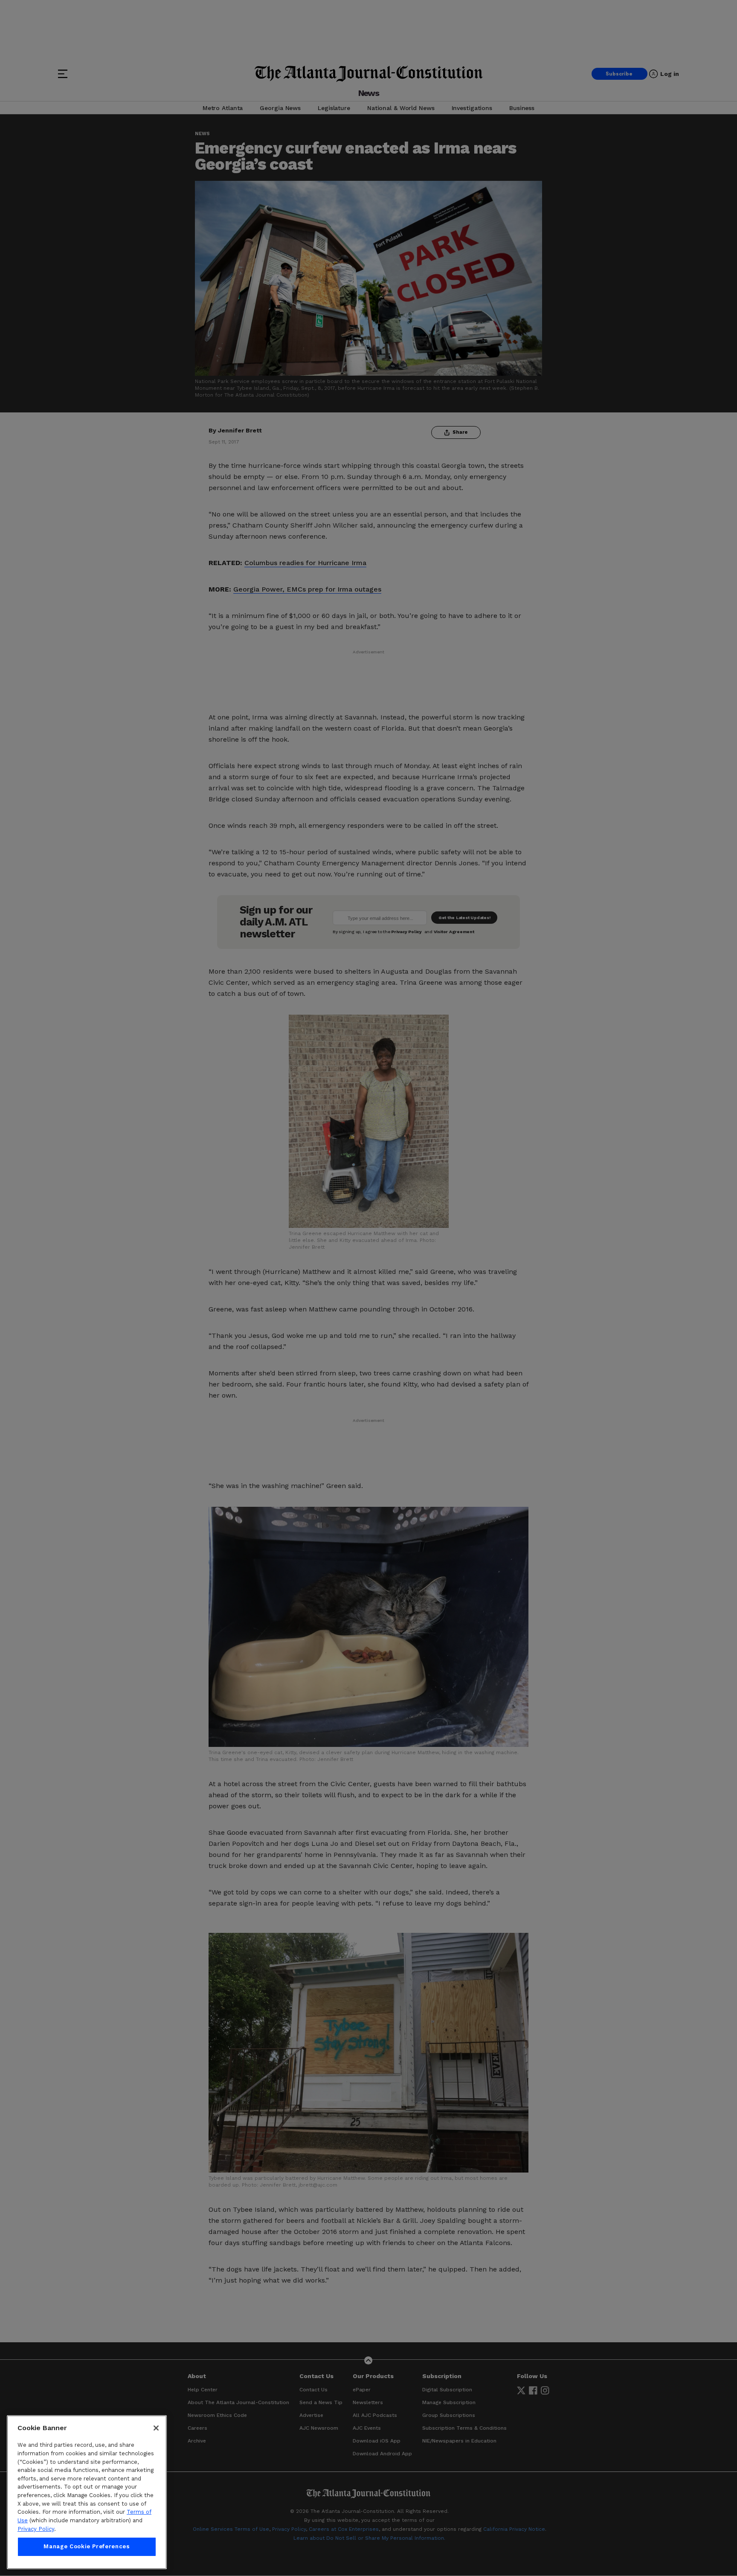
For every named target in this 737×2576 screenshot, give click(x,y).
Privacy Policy (36, 2529)
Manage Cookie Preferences (87, 2547)
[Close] (156, 2428)
